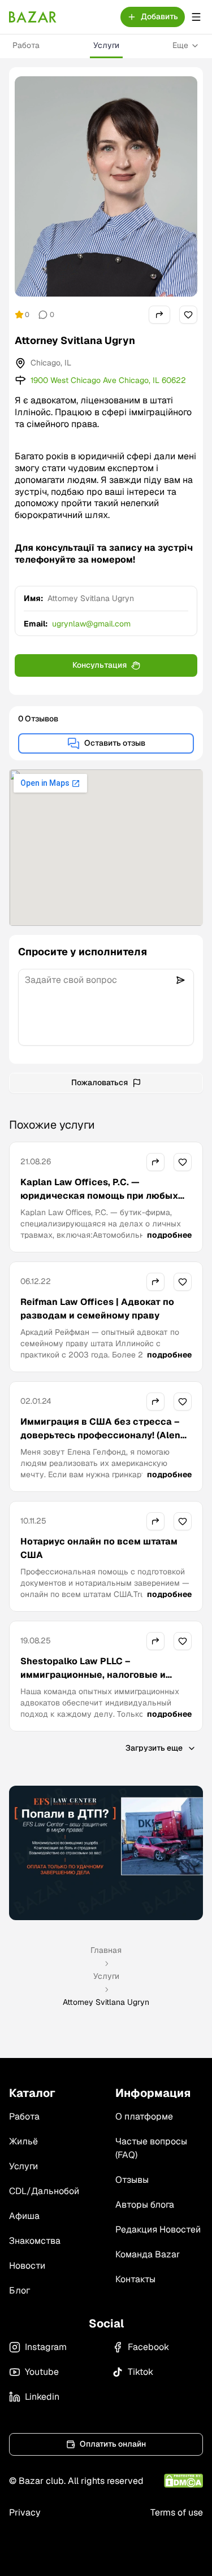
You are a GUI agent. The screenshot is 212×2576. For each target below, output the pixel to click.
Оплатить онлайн (113, 2444)
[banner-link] (106, 1853)
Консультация (99, 665)
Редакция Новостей (158, 2229)
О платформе (144, 2116)
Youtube (42, 2372)
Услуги (106, 45)
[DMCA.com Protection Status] (183, 2481)
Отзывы (132, 2180)
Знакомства (35, 2241)
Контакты (135, 2279)
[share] (159, 315)
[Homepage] (33, 17)
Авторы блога (145, 2205)
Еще (180, 45)
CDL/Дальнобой (44, 2191)
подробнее (169, 1235)
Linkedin (42, 2397)
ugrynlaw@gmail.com (91, 624)
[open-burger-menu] (196, 17)
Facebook (148, 2347)
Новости (27, 2266)
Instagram (46, 2347)
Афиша (24, 2216)
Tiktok (140, 2372)
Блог (20, 2290)
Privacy (25, 2512)
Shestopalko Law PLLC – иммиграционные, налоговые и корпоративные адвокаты (93, 1675)
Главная (106, 1950)
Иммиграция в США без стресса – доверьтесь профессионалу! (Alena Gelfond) (103, 1435)
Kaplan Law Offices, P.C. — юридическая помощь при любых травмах (99, 1196)
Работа (26, 45)
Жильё (23, 2141)
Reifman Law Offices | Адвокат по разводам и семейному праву (97, 1309)
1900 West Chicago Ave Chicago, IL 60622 (108, 380)
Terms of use (177, 2512)
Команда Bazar (148, 2254)
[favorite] (188, 315)
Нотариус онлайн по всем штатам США (99, 1548)
